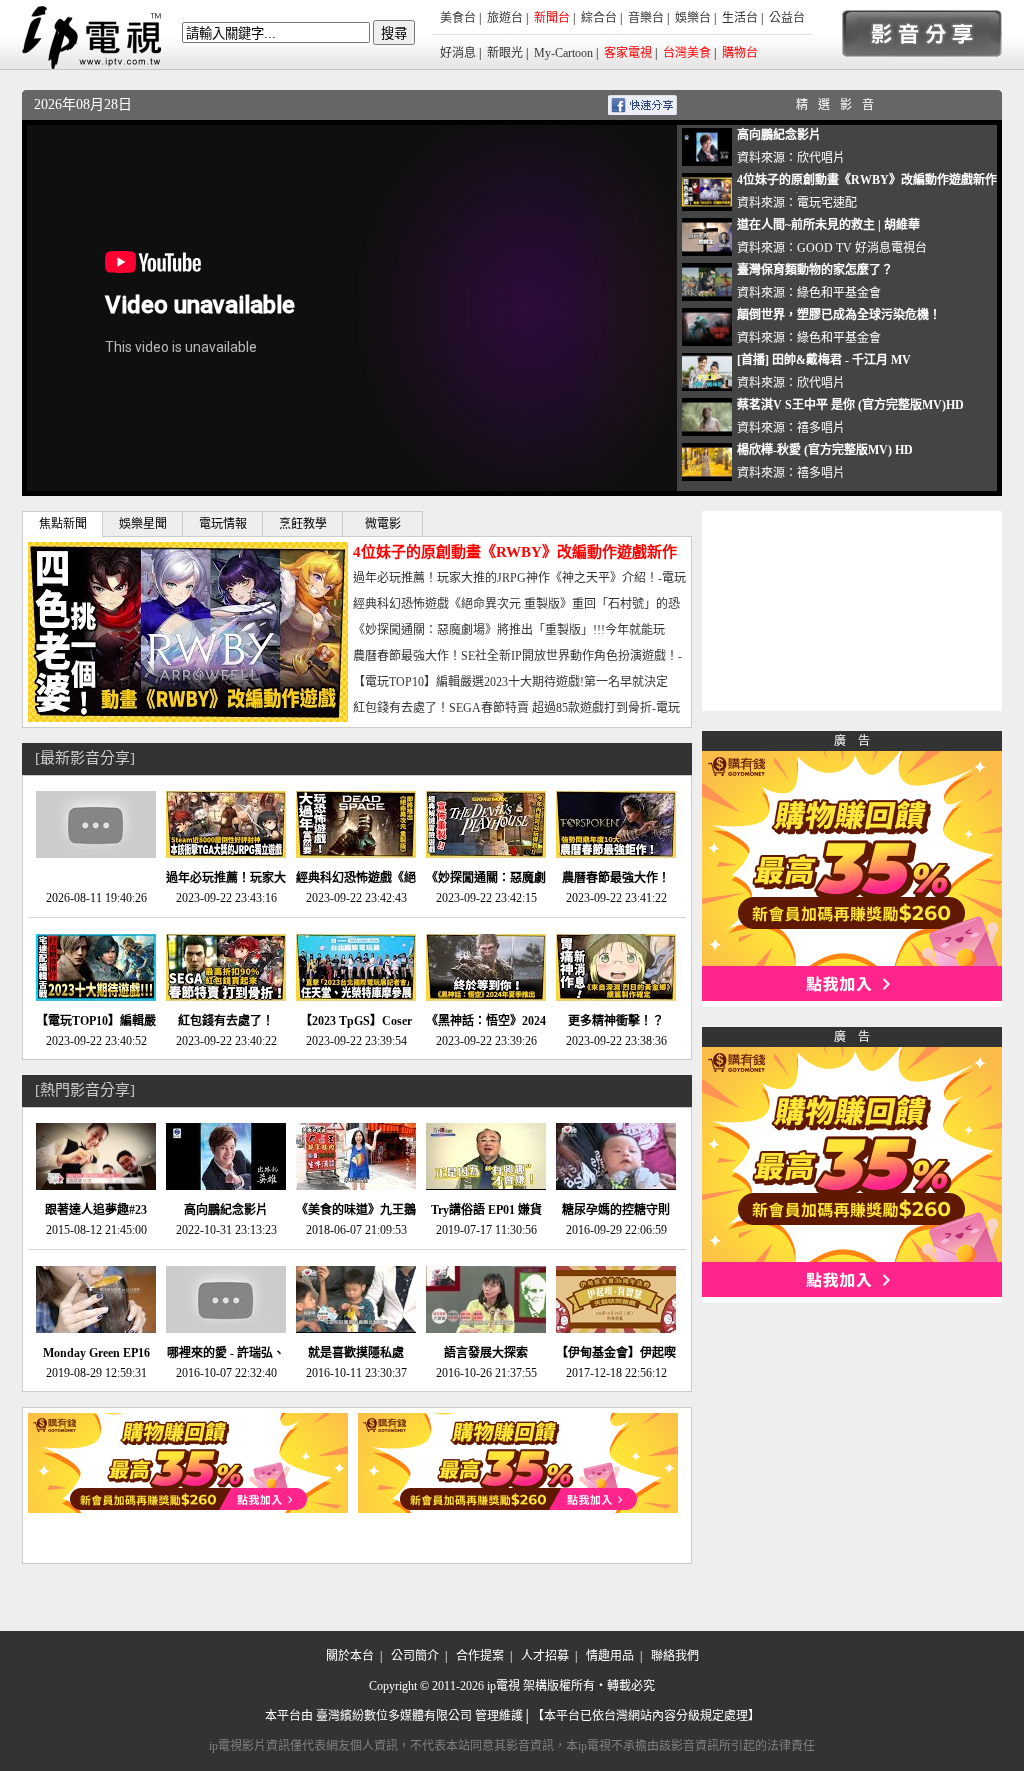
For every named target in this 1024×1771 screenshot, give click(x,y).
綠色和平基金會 (839, 293)
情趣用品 (610, 1656)
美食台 (458, 18)
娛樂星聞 (143, 524)
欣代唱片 (821, 158)
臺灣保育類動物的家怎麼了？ (815, 270)
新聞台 (552, 18)
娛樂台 (693, 18)
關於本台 (350, 1656)
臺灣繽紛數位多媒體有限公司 (394, 1716)
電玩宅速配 (827, 203)
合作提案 (480, 1656)
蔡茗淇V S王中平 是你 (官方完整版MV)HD (850, 405)
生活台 (740, 18)
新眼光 (505, 53)
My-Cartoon (563, 53)
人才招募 (545, 1656)
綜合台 (599, 18)
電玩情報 (223, 524)
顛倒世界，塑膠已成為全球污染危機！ (839, 315)
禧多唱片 (821, 428)
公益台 (787, 18)
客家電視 (628, 53)
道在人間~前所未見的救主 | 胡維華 (828, 225)
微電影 (383, 524)
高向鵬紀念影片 (779, 135)
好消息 (458, 53)
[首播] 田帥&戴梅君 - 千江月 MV (824, 360)
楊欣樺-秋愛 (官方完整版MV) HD (825, 450)
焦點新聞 (63, 524)
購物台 (740, 53)
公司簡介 (415, 1656)
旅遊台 (505, 18)
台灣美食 (687, 53)
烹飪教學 (303, 524)
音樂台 (646, 18)
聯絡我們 (675, 1656)
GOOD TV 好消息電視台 (862, 248)
